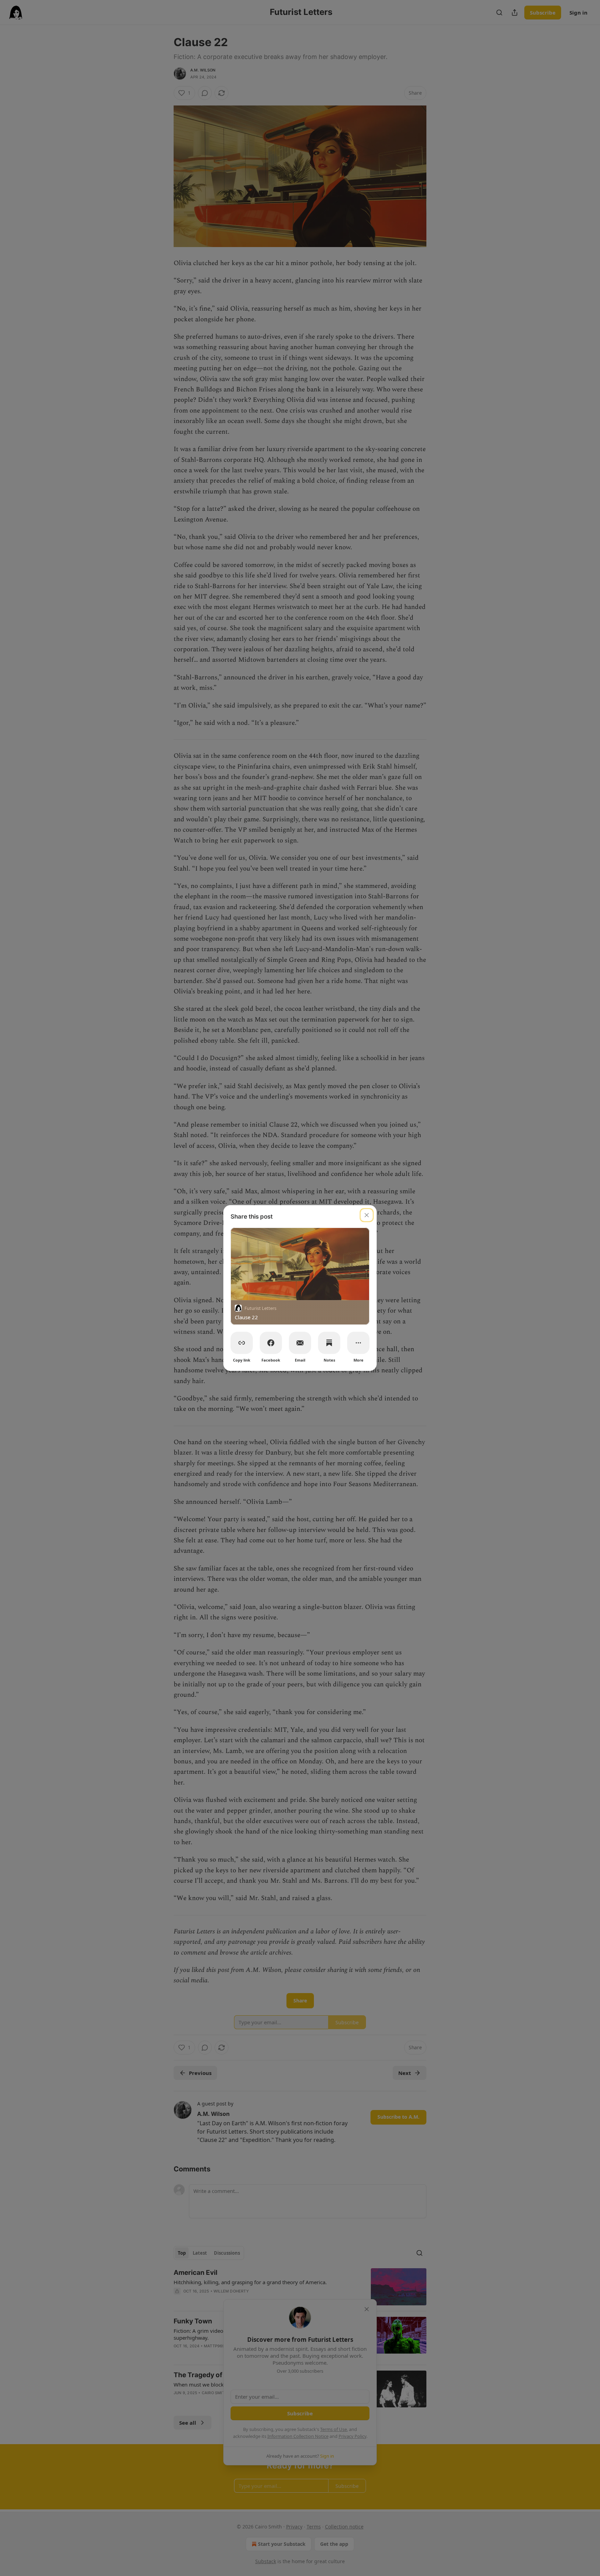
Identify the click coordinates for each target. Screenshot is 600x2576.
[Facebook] (271, 1343)
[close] (367, 1215)
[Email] (300, 1343)
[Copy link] (242, 1343)
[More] (358, 1343)
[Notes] (329, 1343)
